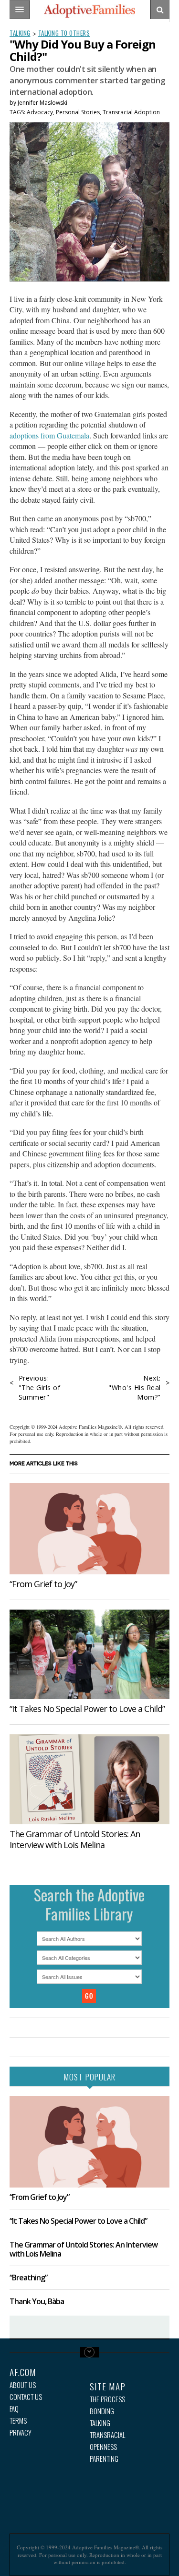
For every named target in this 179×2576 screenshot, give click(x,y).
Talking (20, 33)
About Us (23, 2385)
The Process (107, 2399)
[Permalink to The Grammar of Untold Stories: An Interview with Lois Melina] (89, 1779)
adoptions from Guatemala (49, 435)
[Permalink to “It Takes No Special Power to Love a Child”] (89, 1655)
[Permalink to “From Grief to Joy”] (89, 1528)
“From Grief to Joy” (43, 1584)
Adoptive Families (89, 11)
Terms (18, 2421)
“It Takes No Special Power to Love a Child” (87, 1709)
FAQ (14, 2409)
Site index (90, 2352)
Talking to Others (64, 33)
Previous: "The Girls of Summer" (40, 1387)
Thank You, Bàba (37, 2301)
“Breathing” (28, 2278)
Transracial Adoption (131, 112)
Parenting (104, 2459)
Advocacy (40, 112)
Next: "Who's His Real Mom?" (135, 1387)
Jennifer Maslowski (42, 103)
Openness (103, 2447)
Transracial (107, 2435)
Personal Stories (78, 112)
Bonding (102, 2411)
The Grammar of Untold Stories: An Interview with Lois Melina (75, 1839)
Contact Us (26, 2397)
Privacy (21, 2432)
